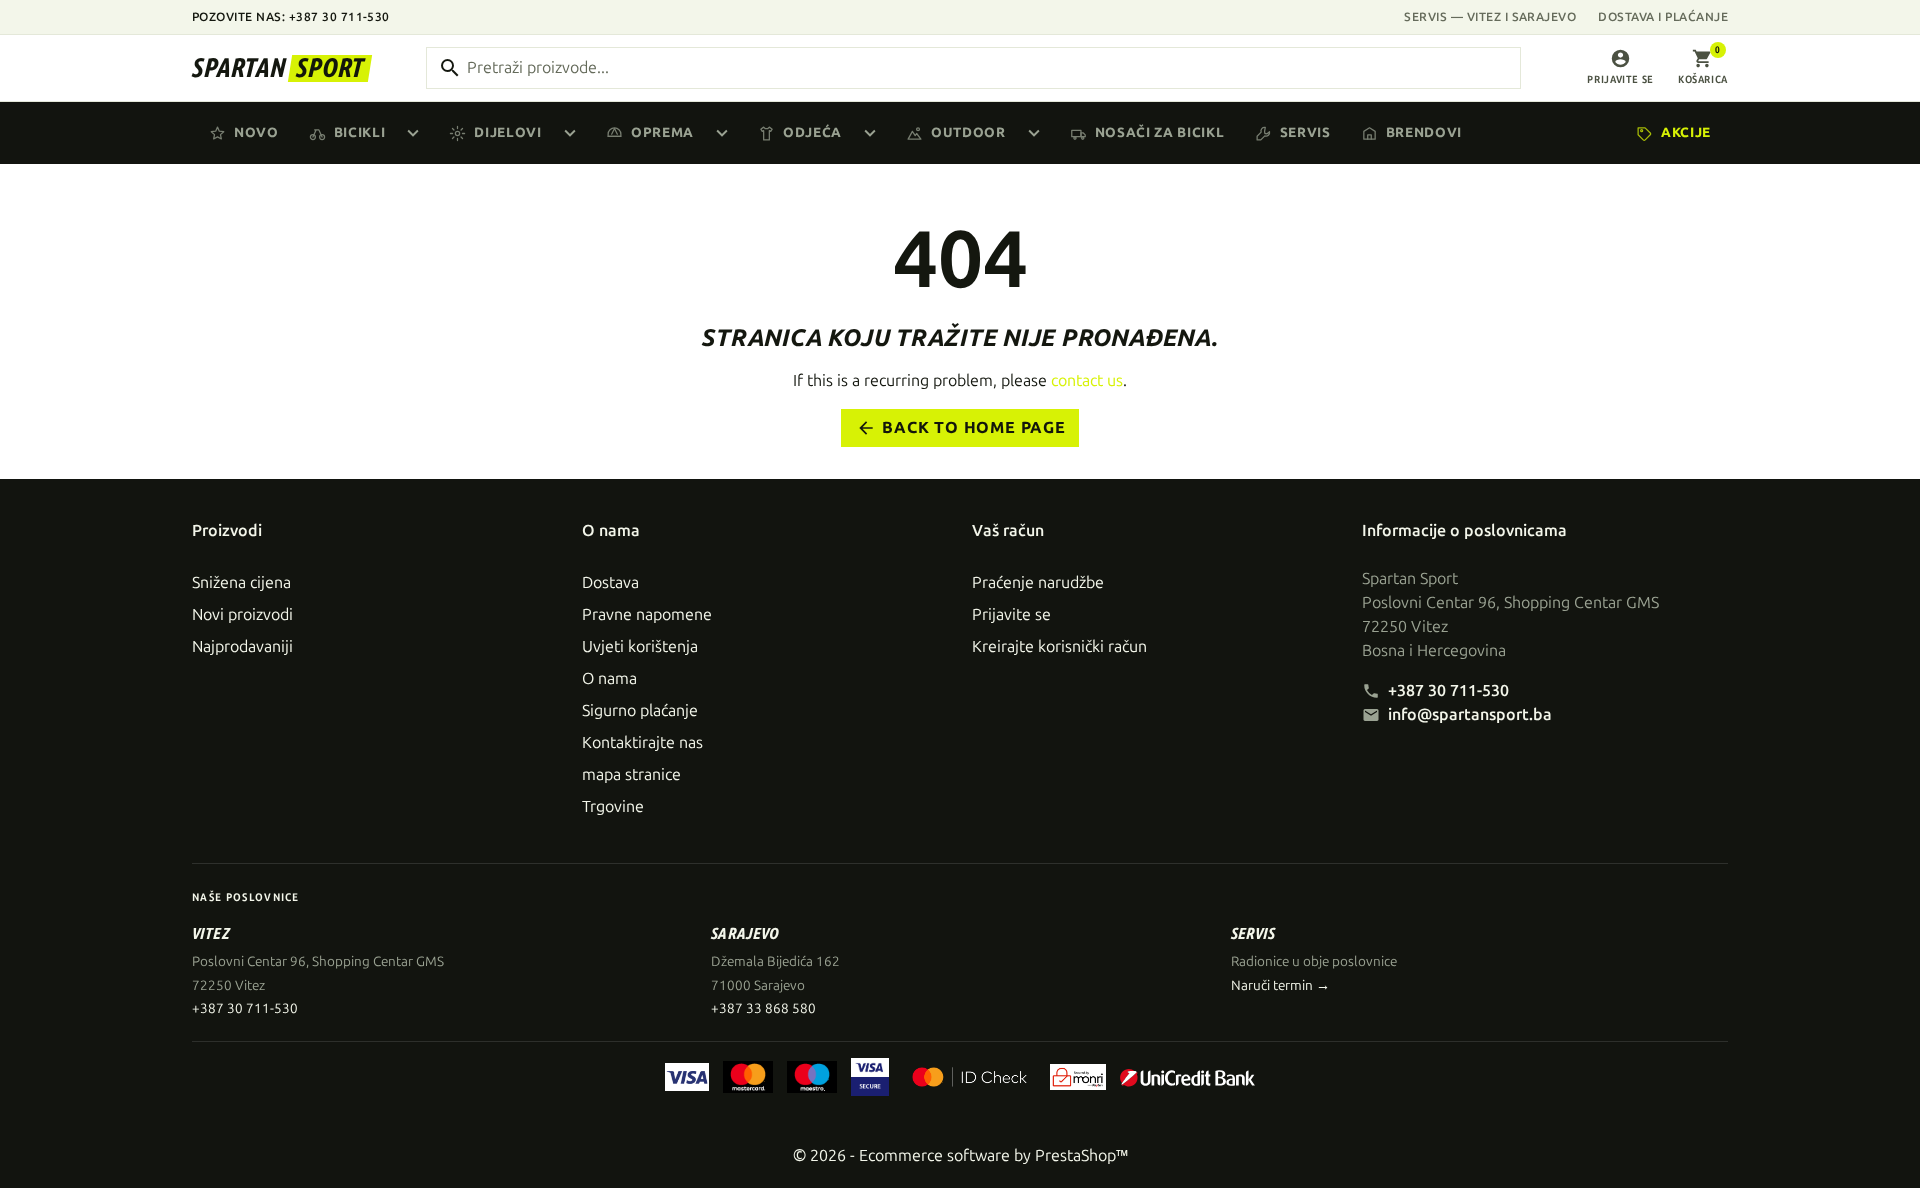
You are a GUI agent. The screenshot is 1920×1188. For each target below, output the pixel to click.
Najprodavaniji (242, 646)
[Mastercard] (748, 1077)
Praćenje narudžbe (1038, 582)
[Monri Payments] (1078, 1077)
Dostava (610, 582)
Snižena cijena (241, 582)
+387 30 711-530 (1448, 690)
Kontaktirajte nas (642, 742)
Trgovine (613, 806)
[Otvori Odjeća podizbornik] (874, 133)
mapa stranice (631, 774)
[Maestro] (812, 1077)
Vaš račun (1008, 530)
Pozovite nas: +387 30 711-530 (291, 17)
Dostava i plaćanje (1663, 17)
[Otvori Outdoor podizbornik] (1038, 133)
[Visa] (687, 1077)
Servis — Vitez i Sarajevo (1490, 17)
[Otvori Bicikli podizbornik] (417, 133)
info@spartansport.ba (1470, 714)
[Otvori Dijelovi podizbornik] (574, 133)
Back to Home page (961, 428)
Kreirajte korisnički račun (1059, 646)
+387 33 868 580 (763, 1008)
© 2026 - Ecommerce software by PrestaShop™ (960, 1155)
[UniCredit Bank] (1187, 1077)
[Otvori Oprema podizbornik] (726, 133)
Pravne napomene (647, 614)
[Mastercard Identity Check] (969, 1077)
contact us (1087, 380)
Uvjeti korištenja (640, 646)
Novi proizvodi (242, 614)
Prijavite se (1011, 614)
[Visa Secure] (870, 1077)
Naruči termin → (1280, 985)
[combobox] (973, 68)
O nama (609, 678)
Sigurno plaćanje (640, 710)
